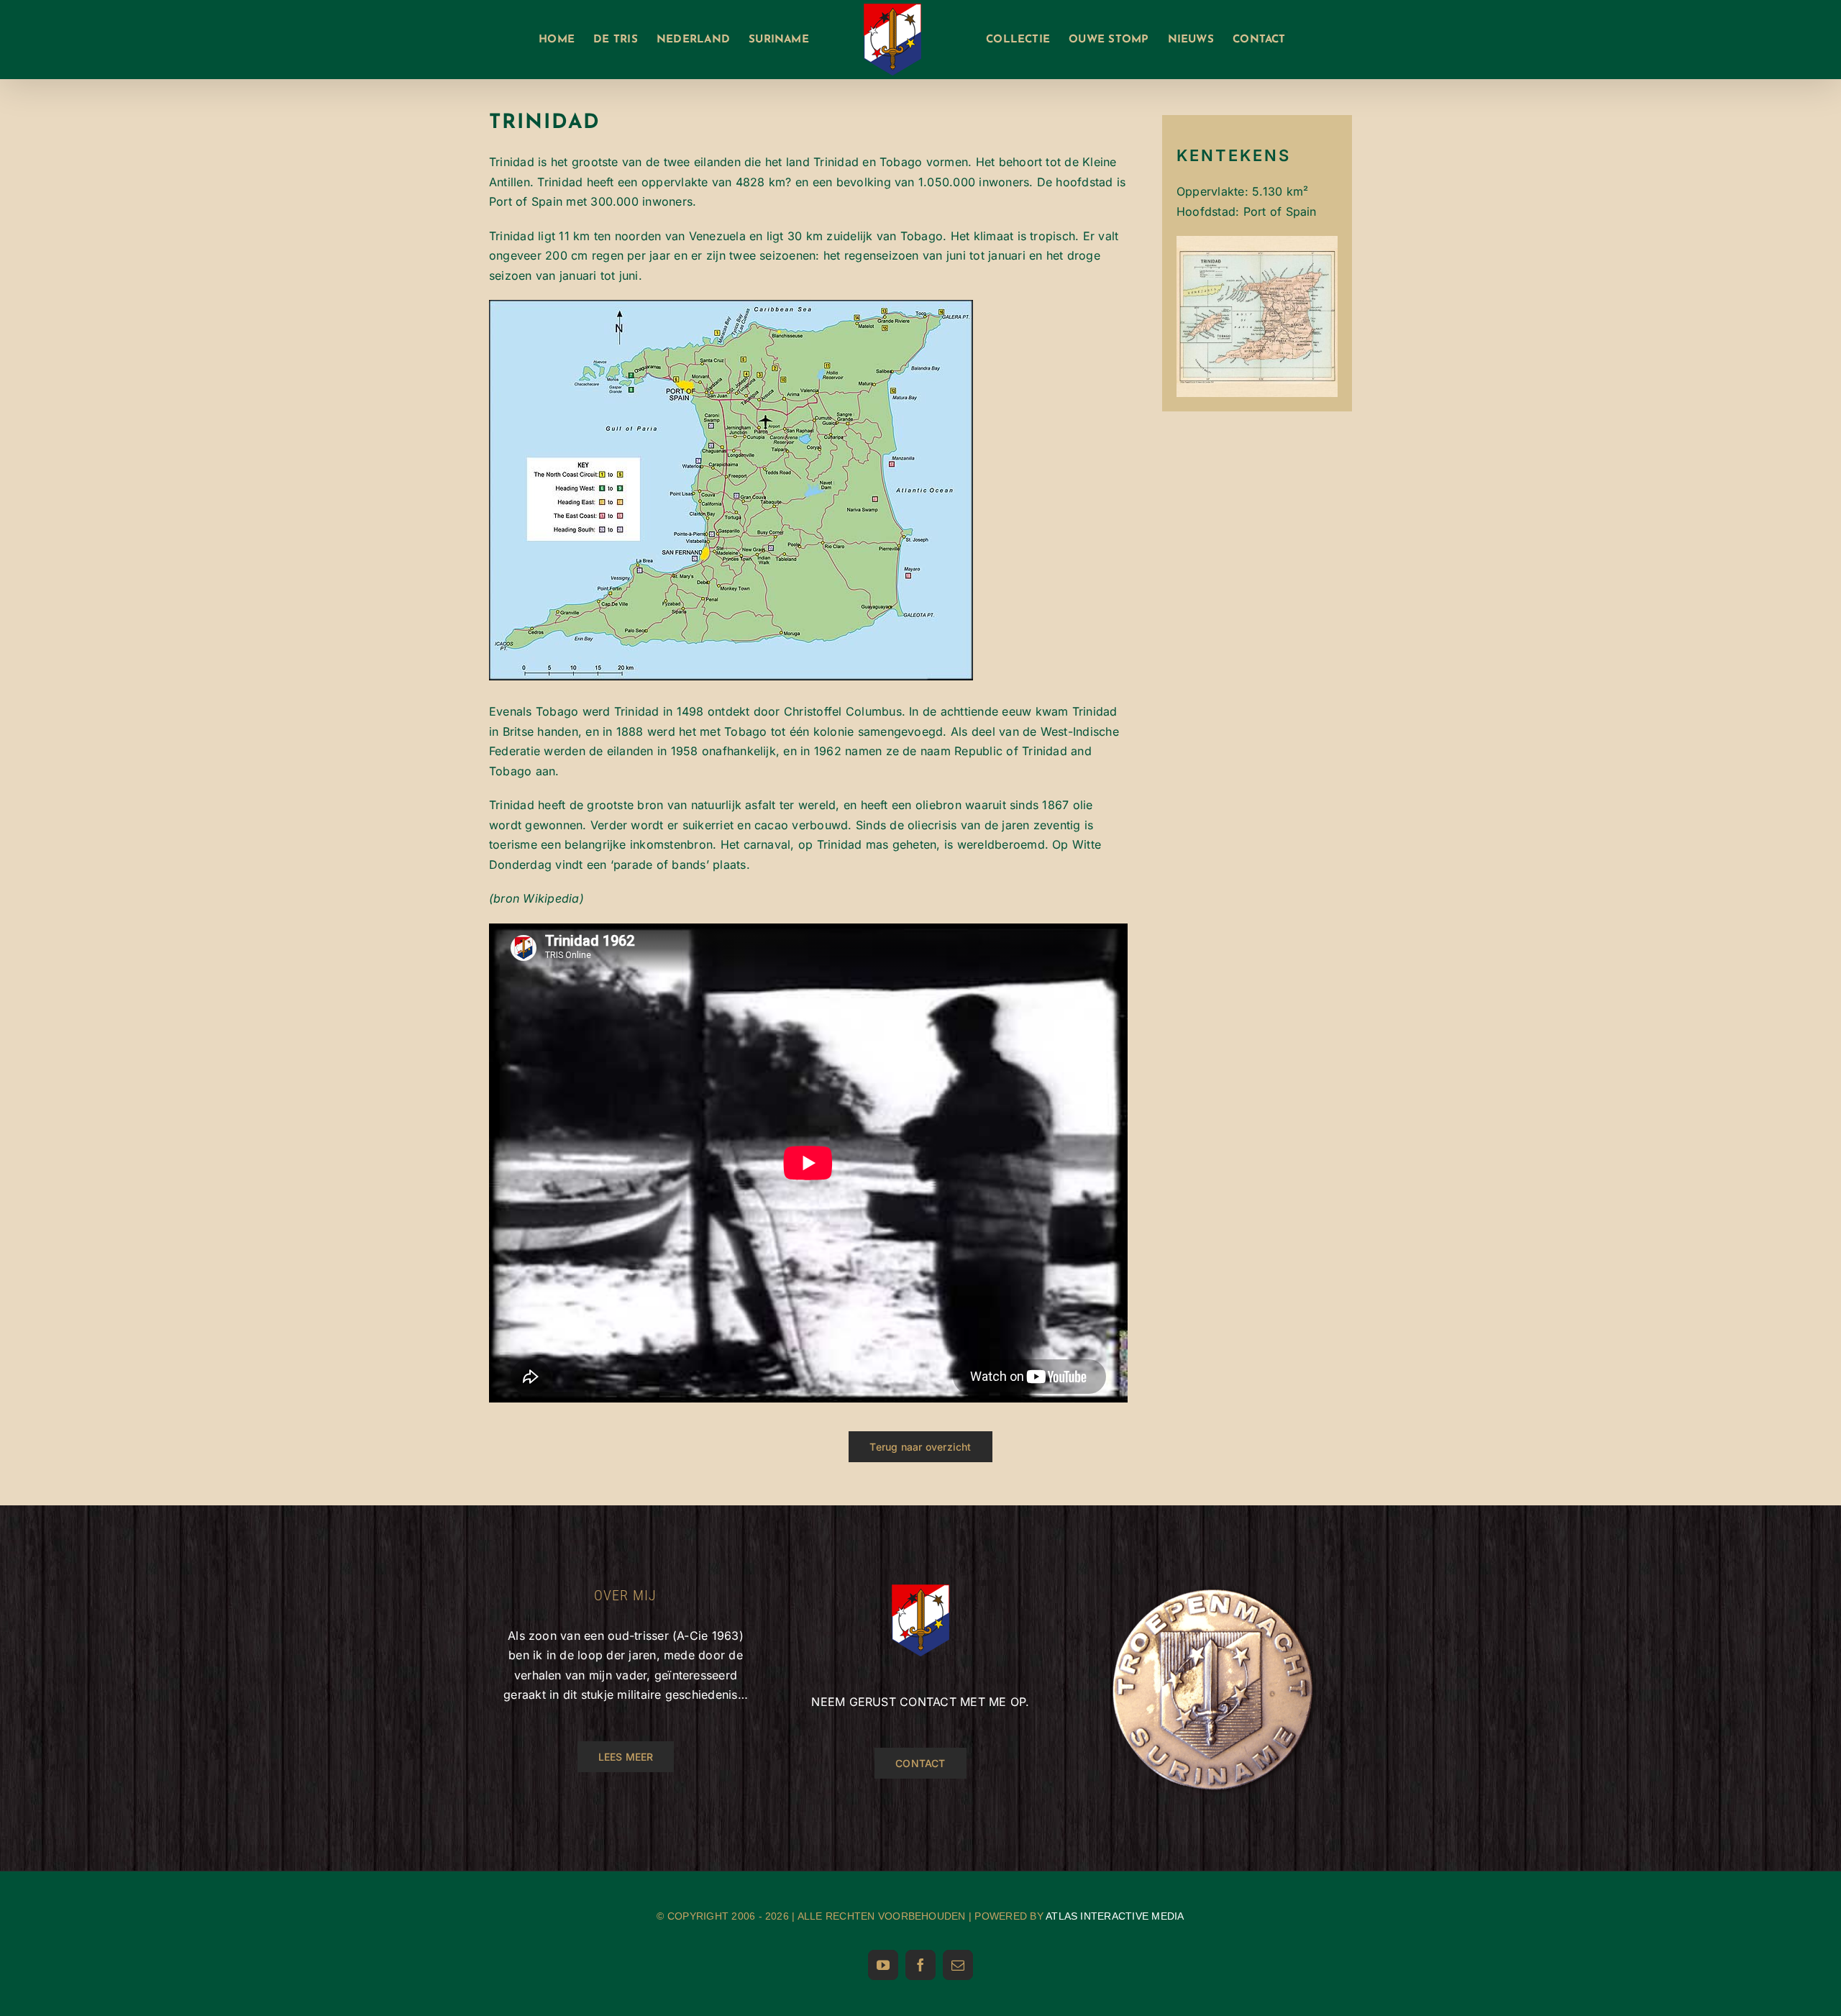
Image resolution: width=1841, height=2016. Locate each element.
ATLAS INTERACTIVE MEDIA (1115, 1916)
